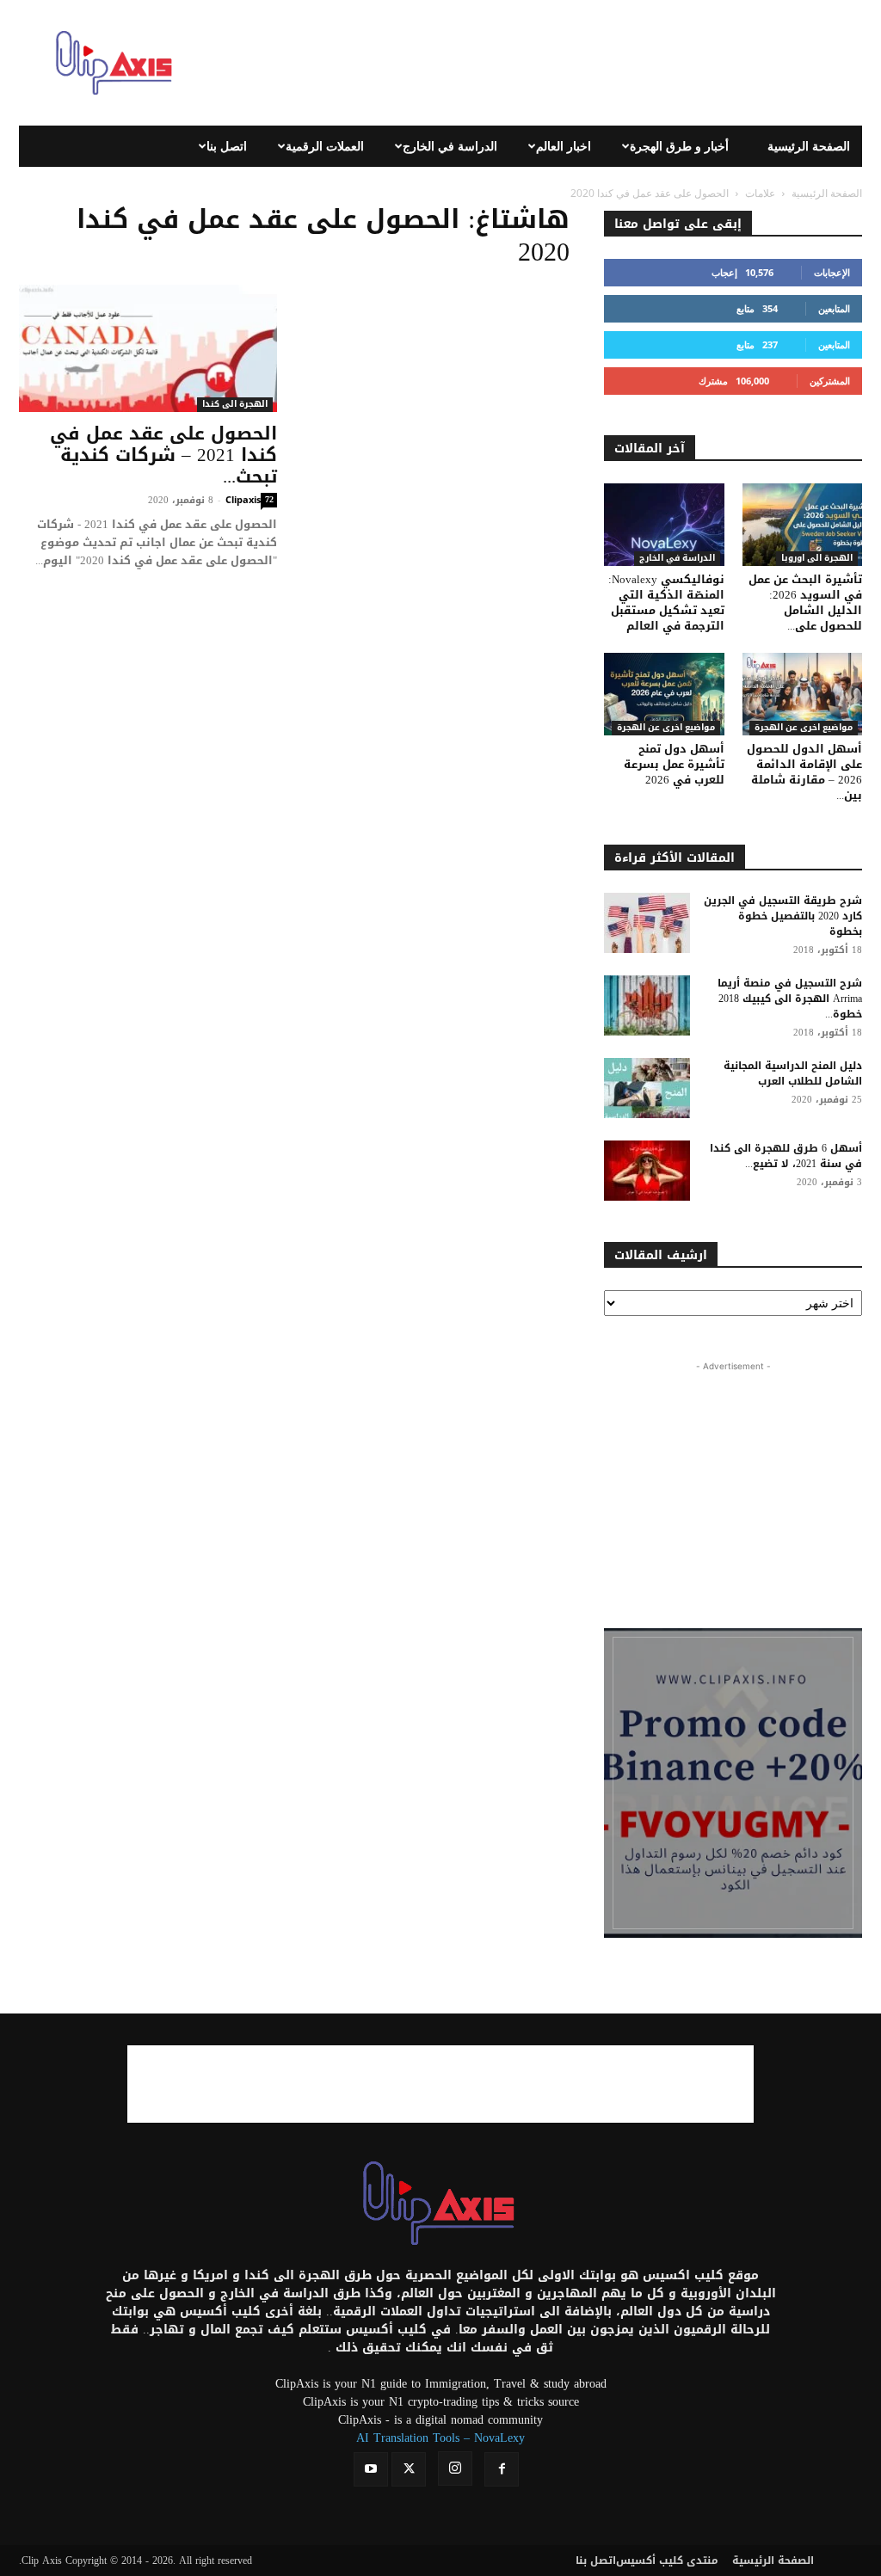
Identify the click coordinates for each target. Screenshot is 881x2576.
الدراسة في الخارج (450, 146)
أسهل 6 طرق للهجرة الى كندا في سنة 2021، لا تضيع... (786, 1156)
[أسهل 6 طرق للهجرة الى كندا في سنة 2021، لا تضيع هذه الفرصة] (647, 1171)
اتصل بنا (227, 146)
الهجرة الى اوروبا (817, 559)
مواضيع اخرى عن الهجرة (666, 728)
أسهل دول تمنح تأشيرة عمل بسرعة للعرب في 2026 (674, 764)
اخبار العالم (564, 146)
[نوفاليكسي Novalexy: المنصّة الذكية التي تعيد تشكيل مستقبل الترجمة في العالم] (664, 525)
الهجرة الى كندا (235, 405)
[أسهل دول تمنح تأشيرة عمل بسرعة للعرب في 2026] (664, 694)
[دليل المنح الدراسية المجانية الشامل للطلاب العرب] (647, 1088)
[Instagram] (455, 2468)
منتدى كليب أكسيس (667, 2561)
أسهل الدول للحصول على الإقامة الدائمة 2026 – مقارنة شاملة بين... (804, 772)
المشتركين (830, 381)
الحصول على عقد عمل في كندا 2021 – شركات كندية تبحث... (163, 455)
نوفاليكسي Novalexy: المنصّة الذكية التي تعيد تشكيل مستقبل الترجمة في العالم (666, 603)
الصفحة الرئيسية (809, 146)
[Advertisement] (549, 63)
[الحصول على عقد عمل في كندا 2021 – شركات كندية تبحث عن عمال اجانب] (148, 348)
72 (269, 500)
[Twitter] (409, 2469)
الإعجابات (832, 272)
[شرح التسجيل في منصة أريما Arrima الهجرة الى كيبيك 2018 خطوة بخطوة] (647, 1005)
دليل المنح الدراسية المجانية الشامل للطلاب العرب (793, 1073)
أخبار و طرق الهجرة (679, 146)
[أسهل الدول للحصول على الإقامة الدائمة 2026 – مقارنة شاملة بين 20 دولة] (803, 694)
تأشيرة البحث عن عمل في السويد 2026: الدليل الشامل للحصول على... (805, 603)
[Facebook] (502, 2469)
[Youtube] (371, 2469)
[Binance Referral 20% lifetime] (733, 1783)
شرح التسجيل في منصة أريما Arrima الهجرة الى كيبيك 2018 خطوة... (790, 999)
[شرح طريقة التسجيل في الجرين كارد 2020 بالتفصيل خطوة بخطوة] (647, 923)
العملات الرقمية (325, 146)
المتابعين (834, 308)
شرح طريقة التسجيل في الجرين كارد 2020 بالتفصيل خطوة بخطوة (783, 916)
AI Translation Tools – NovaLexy (440, 2438)
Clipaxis (243, 499)
